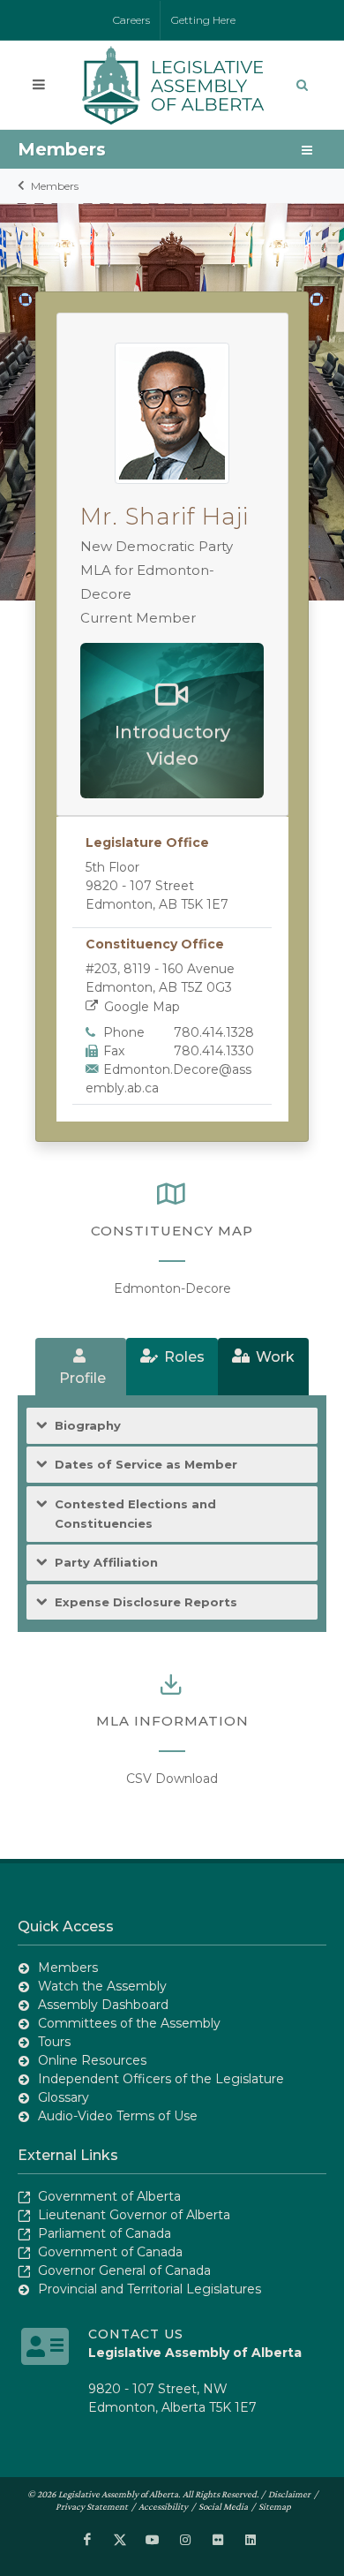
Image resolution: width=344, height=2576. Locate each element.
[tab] (81, 1367)
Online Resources (92, 2060)
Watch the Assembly (102, 1986)
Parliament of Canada (105, 2233)
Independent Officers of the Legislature (161, 2079)
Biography (88, 1425)
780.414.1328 (214, 1032)
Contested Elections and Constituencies (135, 1514)
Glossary (64, 2097)
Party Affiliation (106, 1562)
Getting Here (203, 20)
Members (55, 186)
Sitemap (275, 2506)
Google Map (142, 1007)
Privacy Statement (92, 2506)
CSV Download (172, 1779)
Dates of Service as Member (146, 1464)
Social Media (223, 2506)
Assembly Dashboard (103, 2005)
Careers (131, 20)
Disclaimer (289, 2494)
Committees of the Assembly (129, 2023)
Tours (54, 2042)
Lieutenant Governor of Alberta (134, 2215)
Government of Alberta (109, 2196)
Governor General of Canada (124, 2270)
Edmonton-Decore (172, 1288)
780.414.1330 (214, 1051)
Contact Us (136, 2334)
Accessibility (163, 2506)
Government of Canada (110, 2252)
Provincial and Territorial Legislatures (150, 2289)
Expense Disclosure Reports (146, 1602)
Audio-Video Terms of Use (118, 2116)
